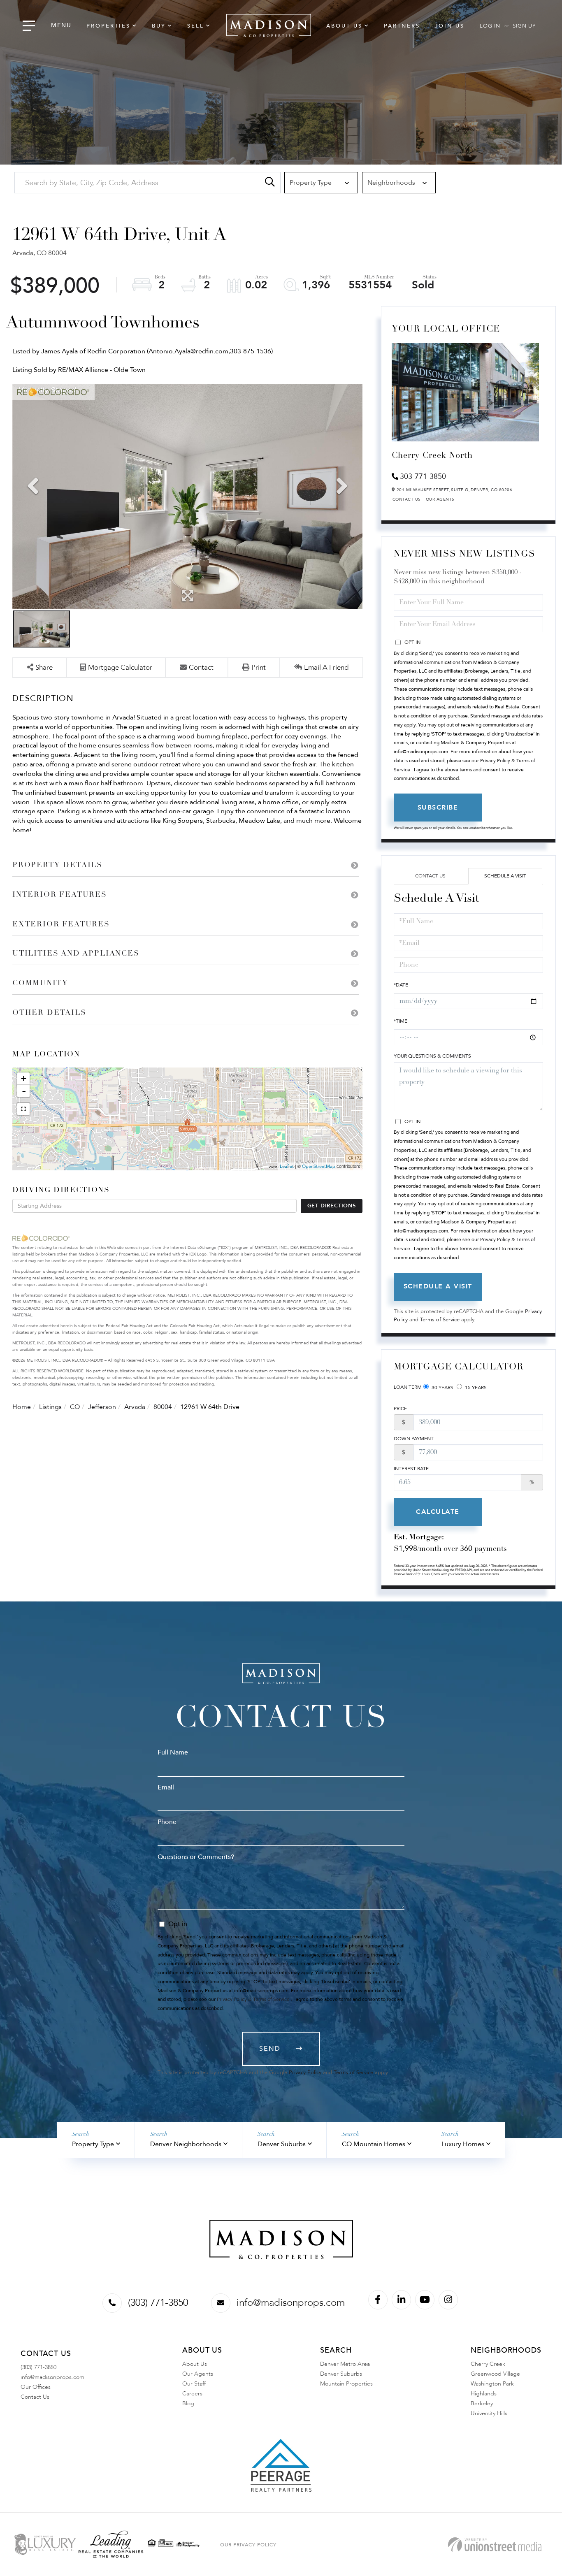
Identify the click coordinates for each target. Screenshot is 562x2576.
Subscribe (438, 808)
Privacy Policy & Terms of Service (253, 1999)
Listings (50, 1407)
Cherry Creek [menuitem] (488, 2364)
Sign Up (524, 26)
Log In (490, 26)
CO (75, 1407)
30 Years (442, 1388)
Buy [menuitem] (159, 26)
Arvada (135, 1407)
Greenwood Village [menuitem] (495, 2374)
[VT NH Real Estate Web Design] (495, 2545)
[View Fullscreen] (23, 1109)
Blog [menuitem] (188, 2403)
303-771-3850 (423, 477)
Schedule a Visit (505, 876)
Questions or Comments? (196, 1857)
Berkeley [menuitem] (482, 2403)
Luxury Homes (463, 2144)
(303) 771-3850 (158, 2303)
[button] (270, 183)
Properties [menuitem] (108, 26)
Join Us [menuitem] (450, 26)
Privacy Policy (305, 2072)
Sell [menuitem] (196, 26)
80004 (163, 1407)
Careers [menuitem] (192, 2394)
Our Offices (36, 2387)
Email (166, 1787)
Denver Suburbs (282, 2144)
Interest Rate (411, 1469)
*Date (401, 985)
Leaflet (287, 1166)
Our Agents (440, 499)
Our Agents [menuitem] (198, 2374)
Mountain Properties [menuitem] (346, 2384)
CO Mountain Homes (374, 2144)
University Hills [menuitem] (489, 2413)
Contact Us (407, 499)
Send (270, 2049)
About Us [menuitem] (344, 26)
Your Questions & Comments (432, 1056)
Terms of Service (440, 1320)
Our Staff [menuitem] (194, 2384)
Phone (167, 1822)
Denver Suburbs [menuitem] (341, 2374)
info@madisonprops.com (291, 2303)
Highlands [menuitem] (484, 2394)
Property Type (93, 2144)
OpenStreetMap (319, 1166)
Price (400, 1409)
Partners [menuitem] (402, 26)
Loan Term (408, 1387)
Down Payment (414, 1439)
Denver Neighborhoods (186, 2144)
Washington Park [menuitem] (492, 2384)
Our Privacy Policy (248, 2545)
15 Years (475, 1388)
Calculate (438, 1512)
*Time (401, 1021)
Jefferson (102, 1407)
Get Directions (332, 1206)
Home (22, 1407)
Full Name (173, 1752)
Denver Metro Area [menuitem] (345, 2364)
